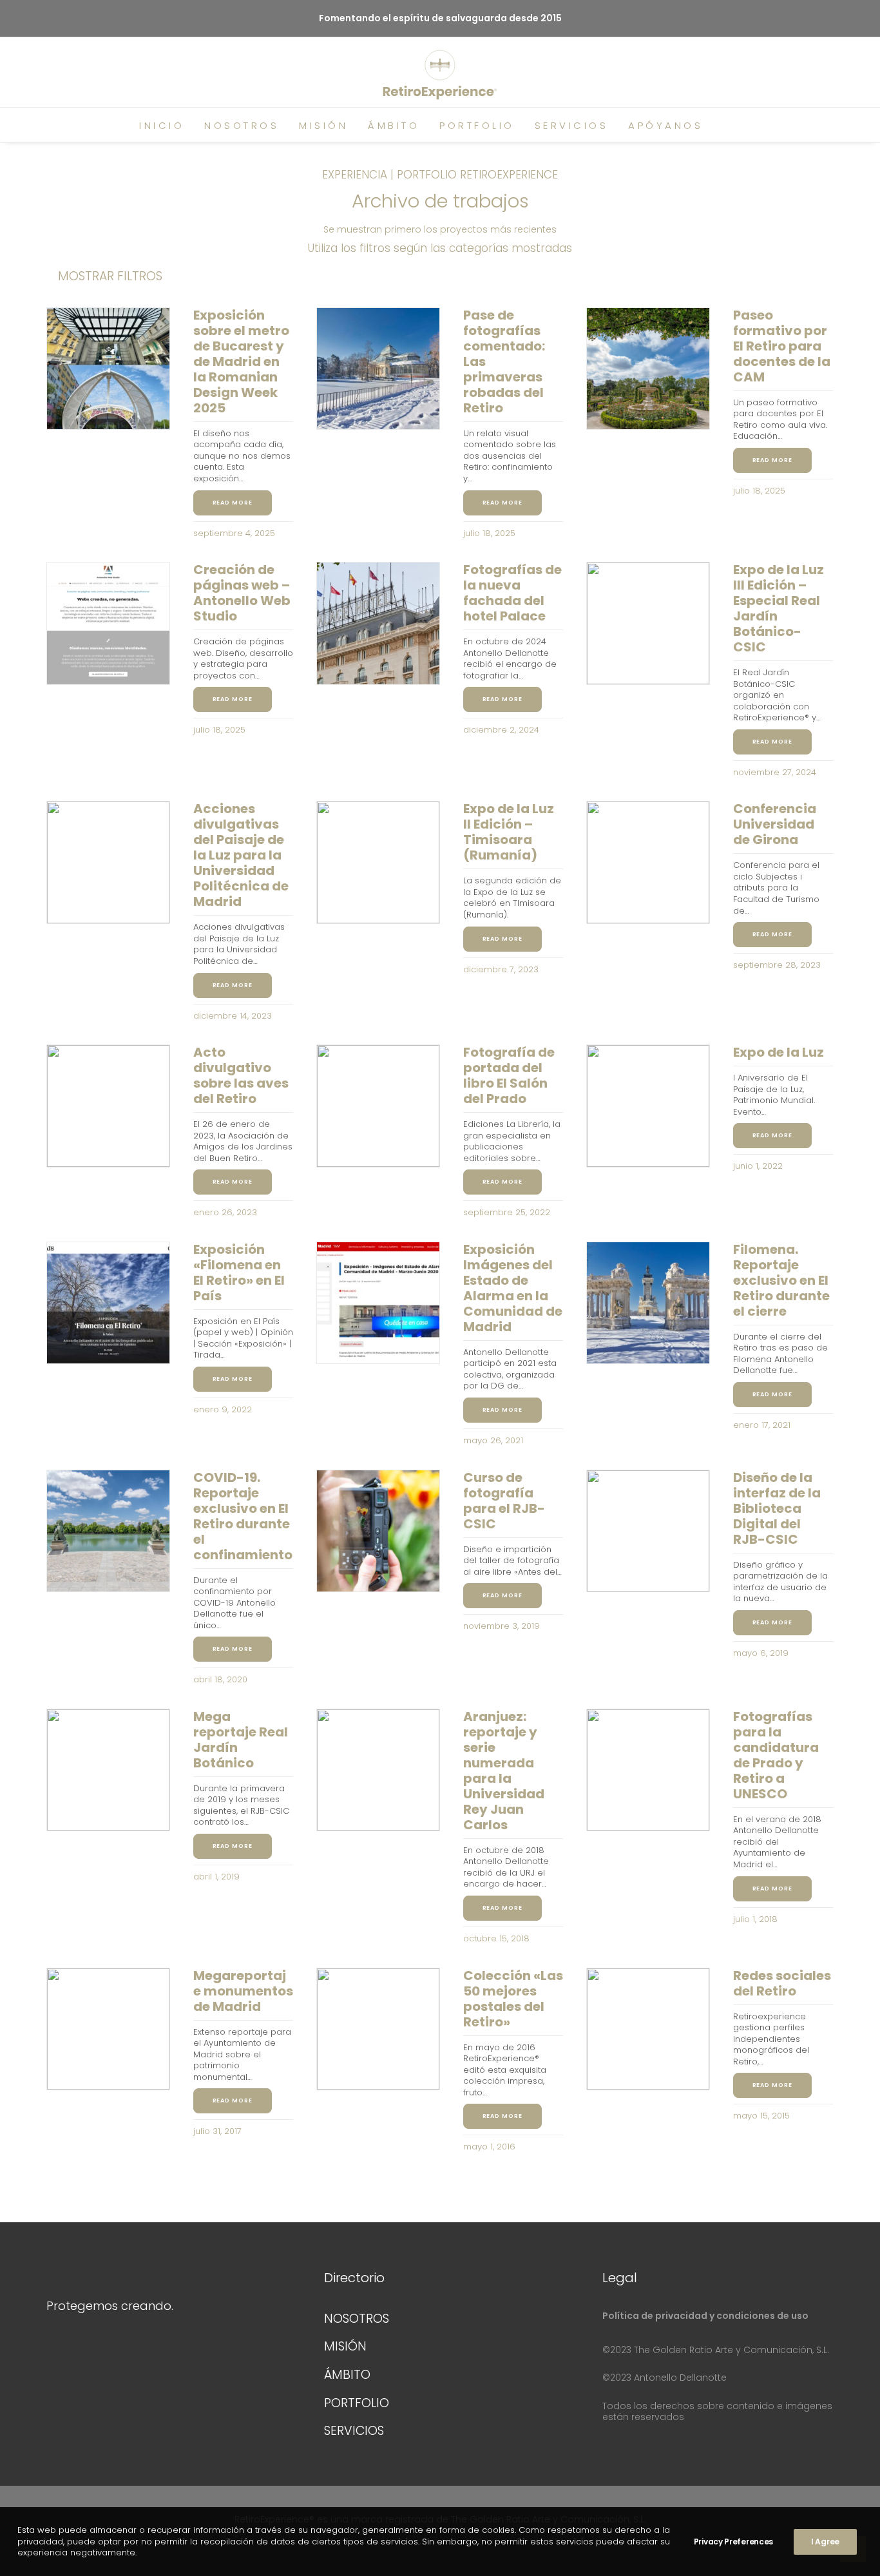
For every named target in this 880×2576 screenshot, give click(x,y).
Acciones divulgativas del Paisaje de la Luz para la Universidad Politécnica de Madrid (241, 855)
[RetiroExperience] (440, 75)
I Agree (825, 2542)
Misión (323, 125)
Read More (233, 503)
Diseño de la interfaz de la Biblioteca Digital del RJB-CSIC (777, 1508)
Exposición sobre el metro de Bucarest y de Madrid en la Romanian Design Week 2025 (241, 361)
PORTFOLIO (357, 2403)
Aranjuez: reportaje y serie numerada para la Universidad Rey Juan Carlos (504, 1771)
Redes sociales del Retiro (782, 1983)
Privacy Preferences (733, 2542)
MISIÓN (345, 2346)
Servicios (572, 125)
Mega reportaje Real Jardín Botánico (241, 1740)
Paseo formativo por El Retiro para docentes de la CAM (782, 346)
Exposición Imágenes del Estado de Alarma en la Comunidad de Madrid (513, 1288)
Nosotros (242, 125)
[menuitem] (162, 125)
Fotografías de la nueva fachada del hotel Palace (512, 593)
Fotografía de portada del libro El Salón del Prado (509, 1075)
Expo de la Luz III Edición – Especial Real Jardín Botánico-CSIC (779, 608)
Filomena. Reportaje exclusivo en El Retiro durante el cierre (781, 1280)
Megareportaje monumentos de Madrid (243, 1991)
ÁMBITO (347, 2375)
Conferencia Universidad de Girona (775, 824)
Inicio (162, 125)
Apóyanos (665, 125)
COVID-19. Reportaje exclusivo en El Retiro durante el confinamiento (243, 1516)
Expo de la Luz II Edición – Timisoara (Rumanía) (509, 832)
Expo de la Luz (779, 1052)
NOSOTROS (357, 2319)
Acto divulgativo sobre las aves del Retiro (241, 1075)
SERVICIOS (354, 2431)
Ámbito (394, 125)
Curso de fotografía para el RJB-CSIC (504, 1501)
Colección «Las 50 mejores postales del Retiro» (513, 1999)
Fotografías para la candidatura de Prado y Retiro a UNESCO (776, 1755)
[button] (738, 125)
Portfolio (477, 125)
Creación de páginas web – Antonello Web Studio (242, 593)
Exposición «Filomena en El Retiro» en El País (239, 1273)
